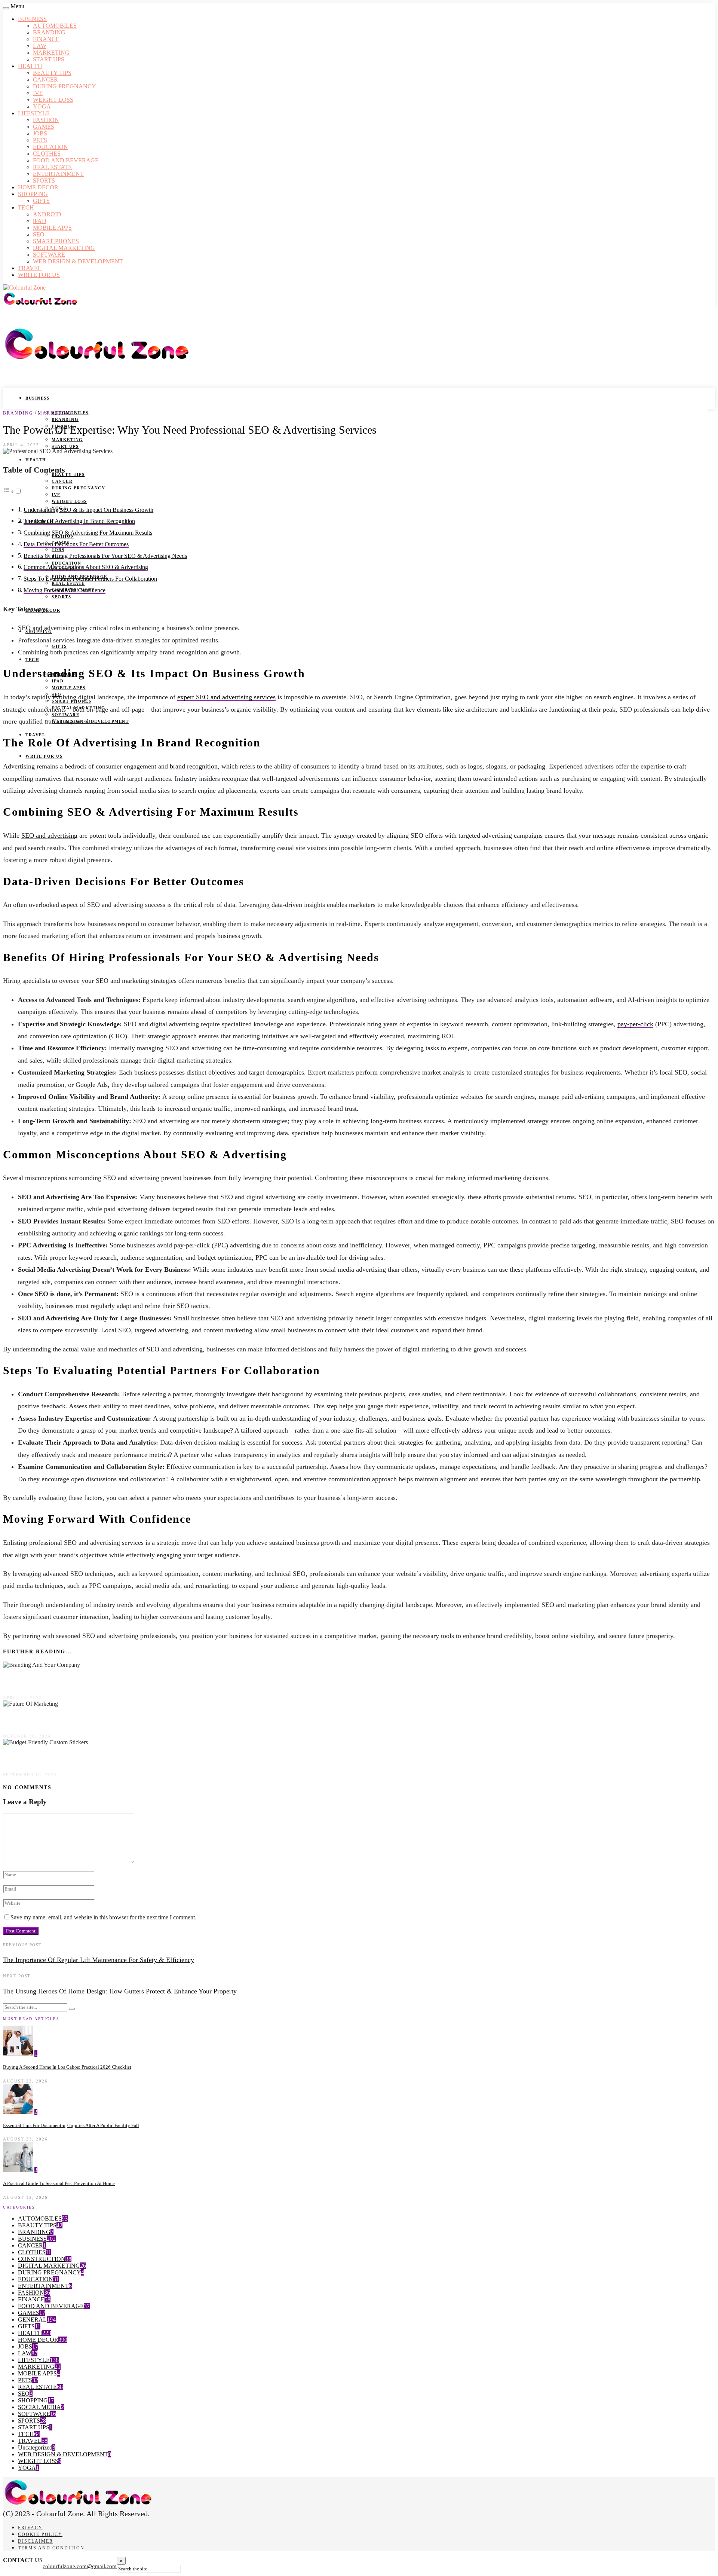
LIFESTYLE (34, 113)
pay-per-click (635, 1024)
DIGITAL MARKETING (64, 248)
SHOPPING (33, 194)
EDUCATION (50, 147)
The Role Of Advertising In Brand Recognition (79, 521)
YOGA (42, 106)
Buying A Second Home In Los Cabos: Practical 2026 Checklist (67, 2067)
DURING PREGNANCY (65, 86)
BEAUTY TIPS (52, 73)
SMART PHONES (56, 241)
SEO (39, 234)
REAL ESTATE (52, 167)
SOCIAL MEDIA (39, 2407)
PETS (40, 140)
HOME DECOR (38, 187)
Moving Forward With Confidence (65, 590)
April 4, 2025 (21, 445)
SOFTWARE (49, 255)
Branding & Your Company (49, 1681)
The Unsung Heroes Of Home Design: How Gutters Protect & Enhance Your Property (120, 1991)
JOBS (40, 133)
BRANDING (49, 32)
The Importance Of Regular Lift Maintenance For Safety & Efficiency (99, 1960)
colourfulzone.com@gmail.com (80, 2566)
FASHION (46, 120)
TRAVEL (30, 268)
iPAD (40, 221)
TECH (26, 207)
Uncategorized (35, 2447)
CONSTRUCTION (42, 2259)
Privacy (30, 2528)
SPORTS (44, 181)
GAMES (44, 127)
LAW (40, 46)
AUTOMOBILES (55, 26)
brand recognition (194, 766)
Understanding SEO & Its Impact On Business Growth (88, 510)
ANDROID (47, 214)
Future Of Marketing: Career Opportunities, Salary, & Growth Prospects (123, 1719)
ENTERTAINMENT (58, 174)
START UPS (49, 59)
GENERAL (32, 2320)
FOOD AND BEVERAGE (66, 160)
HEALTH (30, 66)
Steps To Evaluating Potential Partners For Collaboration (90, 579)
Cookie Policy (40, 2534)
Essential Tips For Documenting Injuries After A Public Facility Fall (71, 2125)
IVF (38, 93)
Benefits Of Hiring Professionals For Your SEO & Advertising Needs (105, 556)
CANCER (45, 80)
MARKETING (51, 53)
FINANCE (46, 39)
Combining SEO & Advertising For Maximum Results (88, 533)
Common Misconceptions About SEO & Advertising (86, 567)
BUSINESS (32, 19)
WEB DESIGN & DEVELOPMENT (78, 261)
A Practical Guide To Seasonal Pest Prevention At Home (59, 2183)
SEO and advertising (49, 835)
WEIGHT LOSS (53, 100)
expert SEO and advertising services (226, 697)
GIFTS (41, 201)
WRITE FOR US (39, 275)
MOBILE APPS (52, 228)
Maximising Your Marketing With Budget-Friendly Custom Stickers (116, 1758)
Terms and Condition (51, 2548)
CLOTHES (47, 154)
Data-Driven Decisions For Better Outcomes (76, 544)
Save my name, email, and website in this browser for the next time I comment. (103, 1917)
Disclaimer (36, 2541)
